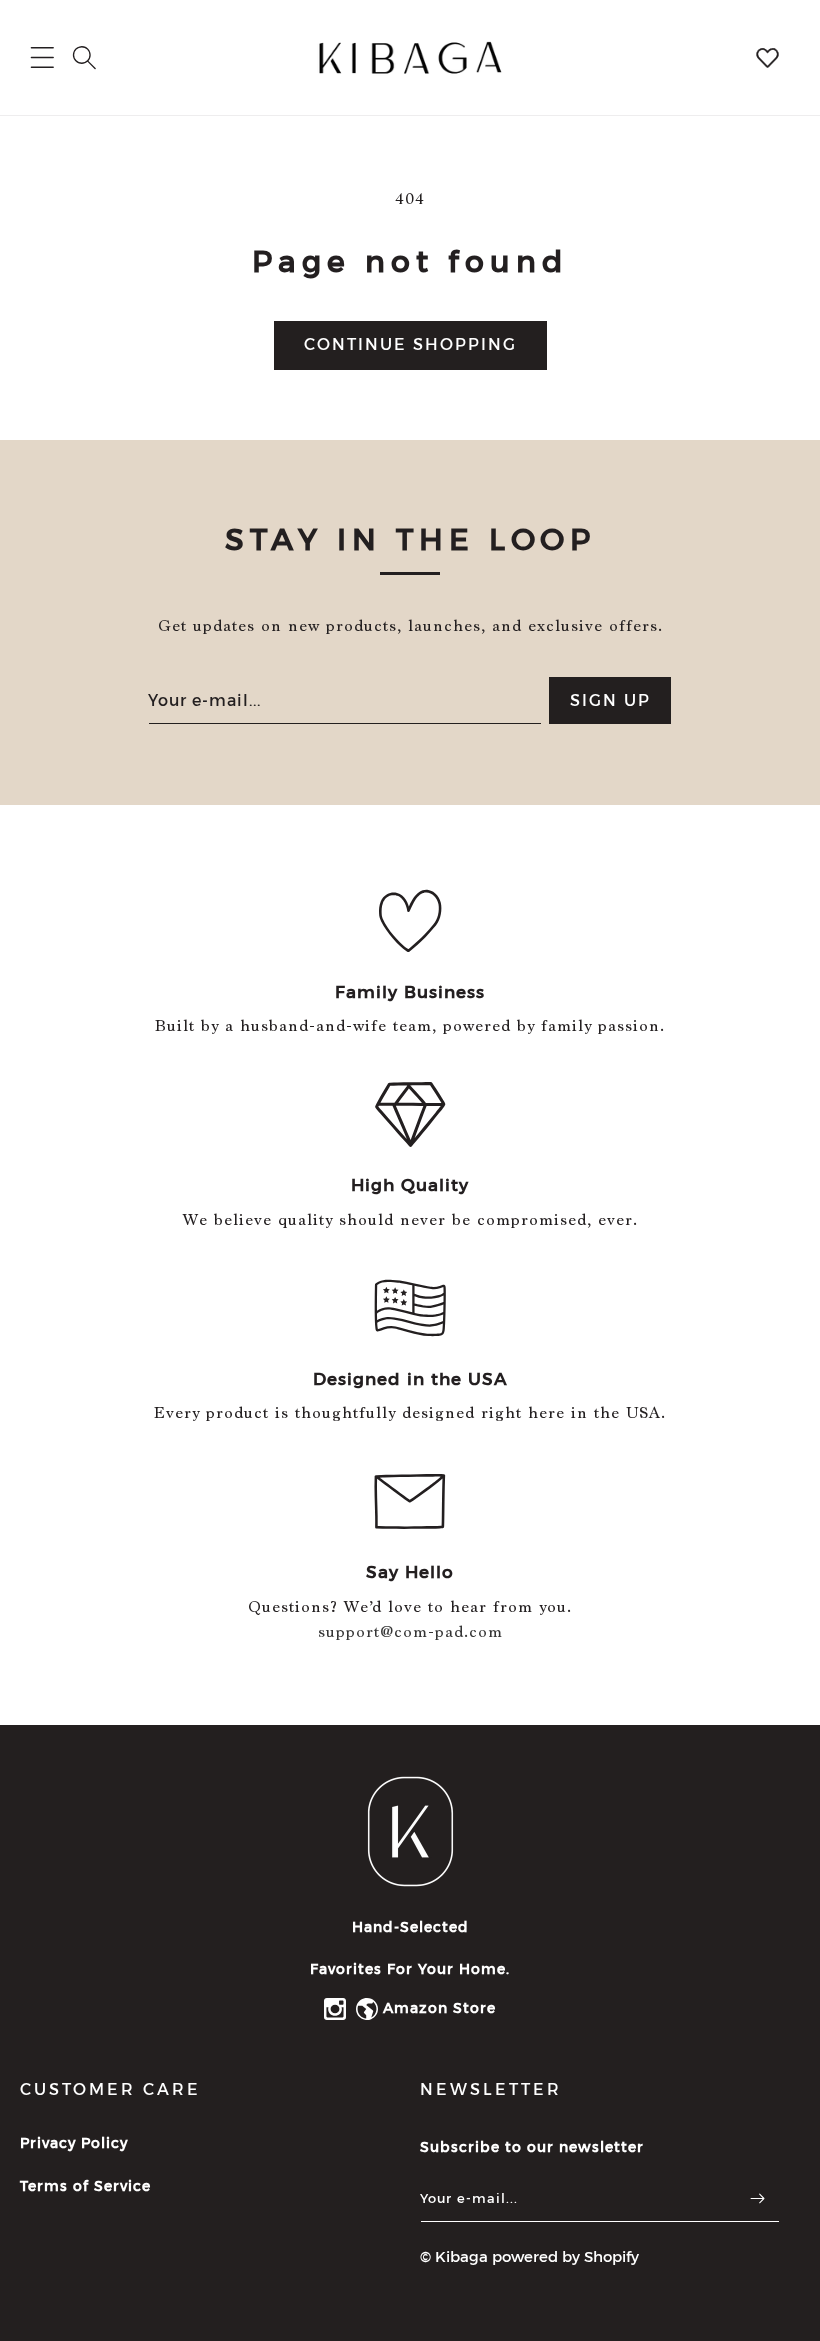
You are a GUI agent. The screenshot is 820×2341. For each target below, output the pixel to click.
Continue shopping (410, 344)
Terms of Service (85, 2186)
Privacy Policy (74, 2143)
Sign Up (610, 700)
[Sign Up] (757, 2198)
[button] (84, 57)
